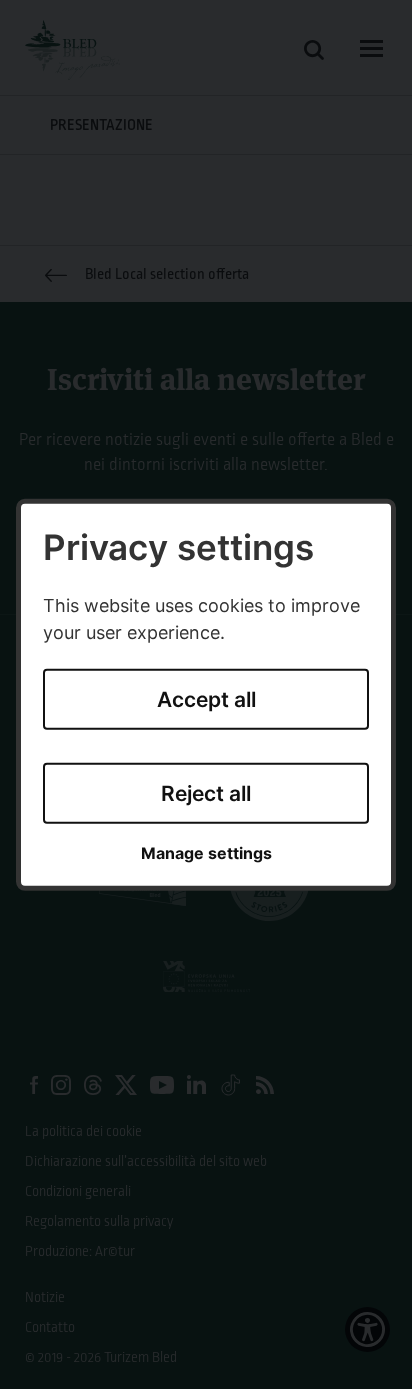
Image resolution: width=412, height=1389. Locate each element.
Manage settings (206, 853)
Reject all (206, 793)
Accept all (206, 699)
